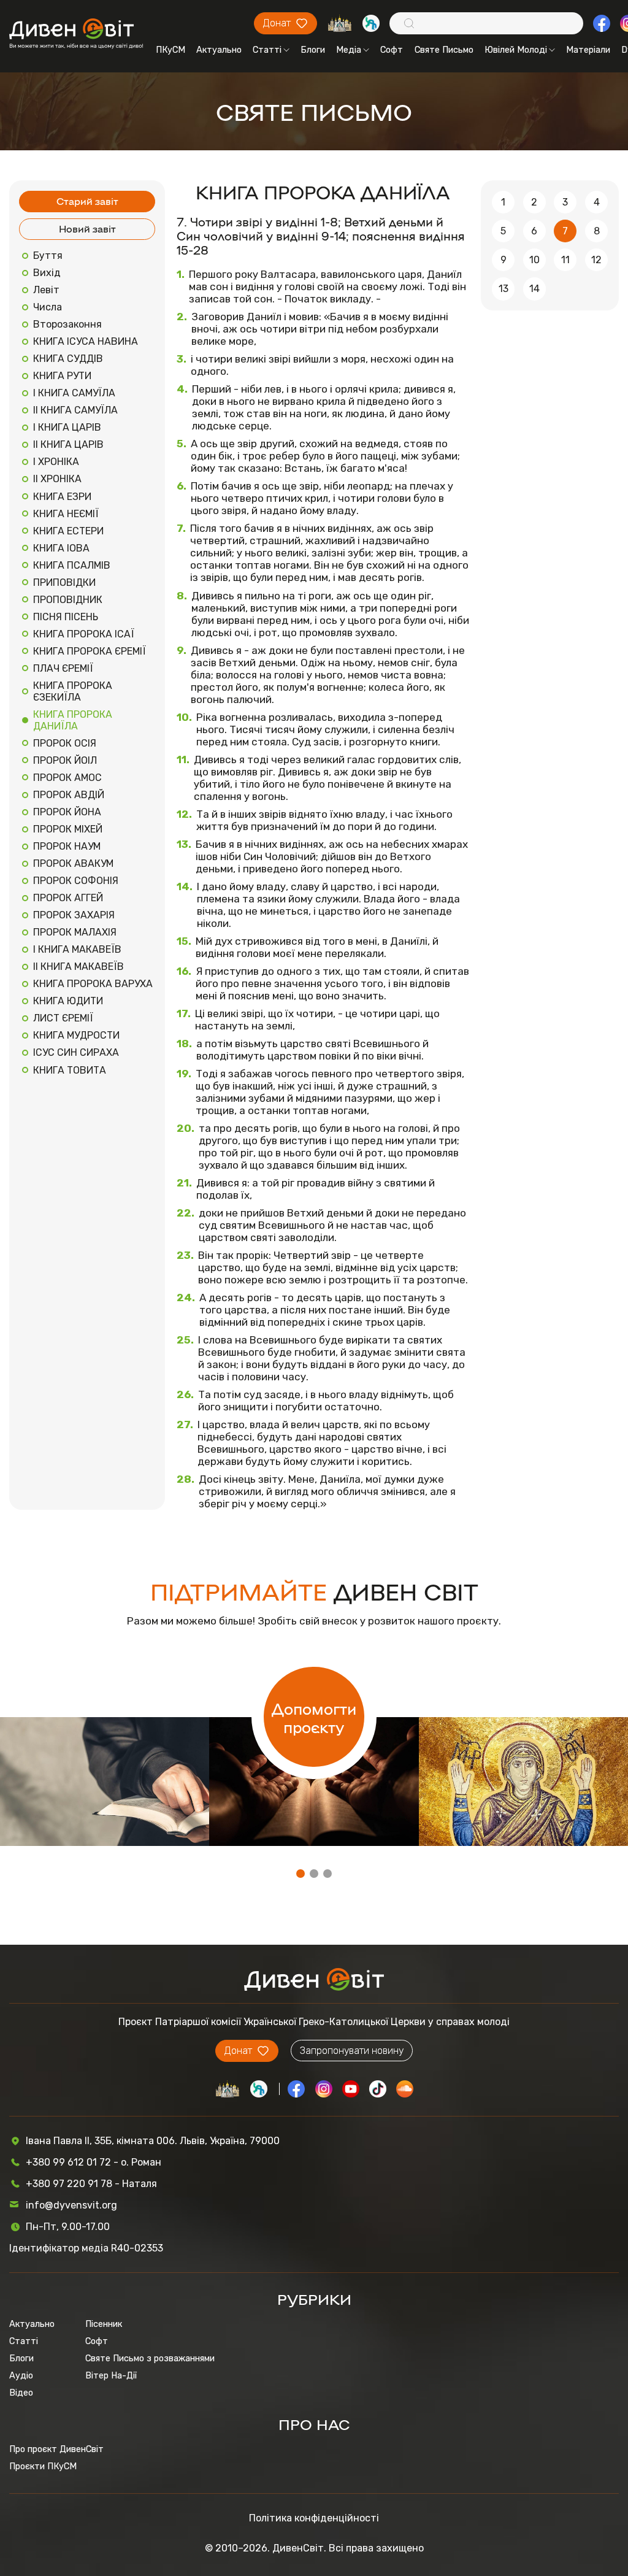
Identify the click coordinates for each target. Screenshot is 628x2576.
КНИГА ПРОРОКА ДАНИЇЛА (73, 720)
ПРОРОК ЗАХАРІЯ (74, 915)
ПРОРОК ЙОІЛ (65, 760)
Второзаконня (67, 324)
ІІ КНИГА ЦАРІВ (68, 444)
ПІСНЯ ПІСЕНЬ (66, 617)
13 (504, 289)
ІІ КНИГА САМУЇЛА (75, 410)
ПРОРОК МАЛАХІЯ (75, 932)
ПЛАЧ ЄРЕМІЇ (63, 668)
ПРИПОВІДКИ (64, 582)
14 (534, 289)
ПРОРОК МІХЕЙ (68, 829)
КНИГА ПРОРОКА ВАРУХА (93, 984)
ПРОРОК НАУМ (67, 846)
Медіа (349, 50)
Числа (48, 307)
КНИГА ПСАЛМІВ (72, 565)
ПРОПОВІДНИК (68, 600)
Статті (267, 50)
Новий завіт (87, 229)
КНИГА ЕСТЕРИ (68, 531)
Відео (21, 2393)
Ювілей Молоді (516, 50)
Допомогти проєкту (314, 1717)
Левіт (46, 290)
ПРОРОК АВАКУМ (73, 863)
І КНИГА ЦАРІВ (67, 427)
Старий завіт (87, 201)
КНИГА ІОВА (61, 548)
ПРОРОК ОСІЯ (65, 743)
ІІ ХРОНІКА (57, 479)
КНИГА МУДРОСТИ (76, 1035)
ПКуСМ (170, 50)
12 (596, 260)
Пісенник (104, 2324)
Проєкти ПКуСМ (43, 2466)
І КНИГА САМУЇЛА (74, 393)
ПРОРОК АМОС (67, 778)
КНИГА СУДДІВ (68, 359)
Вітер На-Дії (111, 2375)
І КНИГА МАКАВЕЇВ (77, 949)
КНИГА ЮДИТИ (68, 1001)
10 (534, 260)
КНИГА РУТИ (62, 376)
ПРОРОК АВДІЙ (69, 795)
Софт (392, 50)
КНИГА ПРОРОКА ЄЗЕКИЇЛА (73, 691)
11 (565, 260)
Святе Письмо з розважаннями (150, 2358)
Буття (48, 256)
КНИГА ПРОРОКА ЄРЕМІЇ (90, 651)
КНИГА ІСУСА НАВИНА (86, 341)
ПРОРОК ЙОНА (67, 812)
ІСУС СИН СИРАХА (76, 1052)
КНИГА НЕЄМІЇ (66, 514)
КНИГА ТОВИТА (70, 1070)
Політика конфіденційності (314, 2518)
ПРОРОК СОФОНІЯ (76, 881)
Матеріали (588, 50)
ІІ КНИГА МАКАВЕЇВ (78, 967)
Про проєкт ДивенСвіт (56, 2449)
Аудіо (21, 2375)
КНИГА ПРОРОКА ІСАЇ (84, 634)
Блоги (313, 50)
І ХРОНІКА (56, 462)
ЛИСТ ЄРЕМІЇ (63, 1018)
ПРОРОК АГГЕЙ (68, 898)
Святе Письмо (444, 50)
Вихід (47, 273)
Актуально (219, 50)
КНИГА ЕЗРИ (62, 497)
